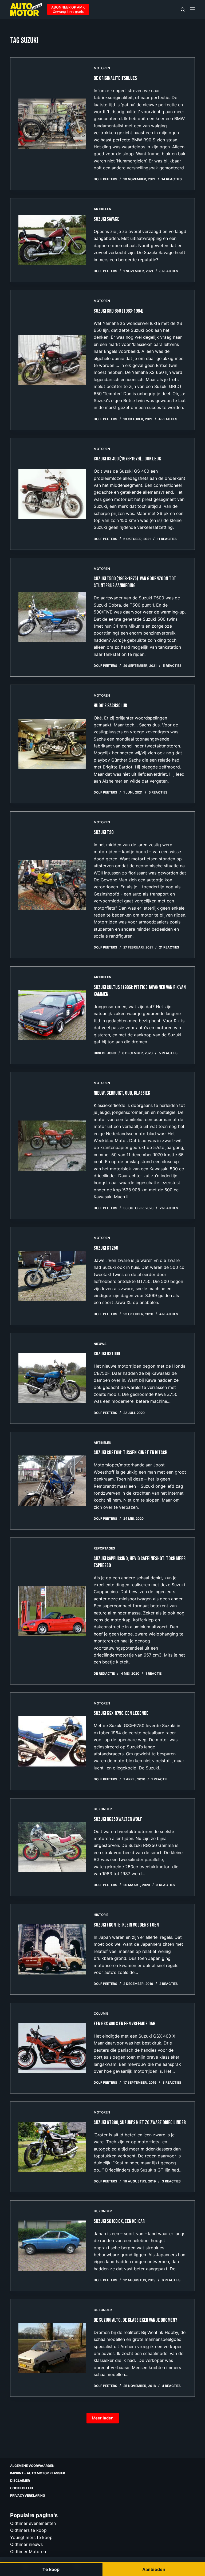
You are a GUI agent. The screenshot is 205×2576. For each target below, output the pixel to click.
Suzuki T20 (104, 832)
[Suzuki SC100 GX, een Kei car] (52, 2246)
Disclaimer (20, 2481)
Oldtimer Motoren (28, 2551)
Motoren (102, 68)
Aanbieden (154, 2569)
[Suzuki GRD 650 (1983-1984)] (52, 360)
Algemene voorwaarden (32, 2466)
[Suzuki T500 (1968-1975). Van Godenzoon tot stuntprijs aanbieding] (52, 617)
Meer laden (103, 2418)
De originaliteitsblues (115, 78)
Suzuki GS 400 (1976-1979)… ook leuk (127, 459)
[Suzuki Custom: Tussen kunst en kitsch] (52, 1481)
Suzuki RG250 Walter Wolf (118, 1819)
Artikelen (102, 209)
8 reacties (169, 271)
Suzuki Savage (107, 219)
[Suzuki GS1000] (52, 1378)
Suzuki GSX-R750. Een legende (121, 1713)
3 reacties (165, 1885)
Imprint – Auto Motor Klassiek (38, 2473)
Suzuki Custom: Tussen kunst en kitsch (131, 1453)
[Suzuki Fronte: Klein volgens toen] (52, 1949)
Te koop (51, 2569)
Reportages (104, 1548)
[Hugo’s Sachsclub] (52, 744)
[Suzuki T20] (52, 885)
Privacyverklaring (28, 2495)
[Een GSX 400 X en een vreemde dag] (52, 2048)
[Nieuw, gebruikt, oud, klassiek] (52, 1146)
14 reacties (172, 179)
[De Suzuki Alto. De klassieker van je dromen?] (52, 2348)
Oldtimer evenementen (33, 2523)
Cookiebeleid (22, 2488)
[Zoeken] (183, 9)
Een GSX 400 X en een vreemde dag (125, 2024)
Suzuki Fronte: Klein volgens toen (126, 1925)
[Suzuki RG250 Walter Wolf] (52, 1847)
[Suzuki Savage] (52, 240)
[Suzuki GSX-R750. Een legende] (52, 1741)
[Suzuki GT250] (52, 1276)
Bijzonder (103, 1809)
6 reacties (171, 2280)
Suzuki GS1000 (107, 1354)
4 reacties (168, 419)
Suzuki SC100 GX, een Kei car (119, 2221)
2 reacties (169, 1208)
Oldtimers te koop (28, 2530)
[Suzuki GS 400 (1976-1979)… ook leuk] (52, 494)
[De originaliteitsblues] (52, 124)
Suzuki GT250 (106, 1248)
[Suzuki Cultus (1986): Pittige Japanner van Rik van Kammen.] (52, 1015)
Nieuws (100, 1344)
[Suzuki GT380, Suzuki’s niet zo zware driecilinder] (52, 2147)
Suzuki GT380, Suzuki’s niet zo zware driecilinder (140, 2123)
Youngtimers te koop (31, 2537)
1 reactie (153, 1673)
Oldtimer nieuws (26, 2544)
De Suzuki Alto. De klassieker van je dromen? (135, 2320)
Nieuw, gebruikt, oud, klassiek (122, 1093)
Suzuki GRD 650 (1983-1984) (119, 311)
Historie (101, 1915)
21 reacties (169, 947)
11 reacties (167, 539)
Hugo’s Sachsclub (110, 706)
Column (101, 2013)
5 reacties (172, 666)
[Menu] (192, 9)
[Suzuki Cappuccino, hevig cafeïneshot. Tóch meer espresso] (52, 1611)
